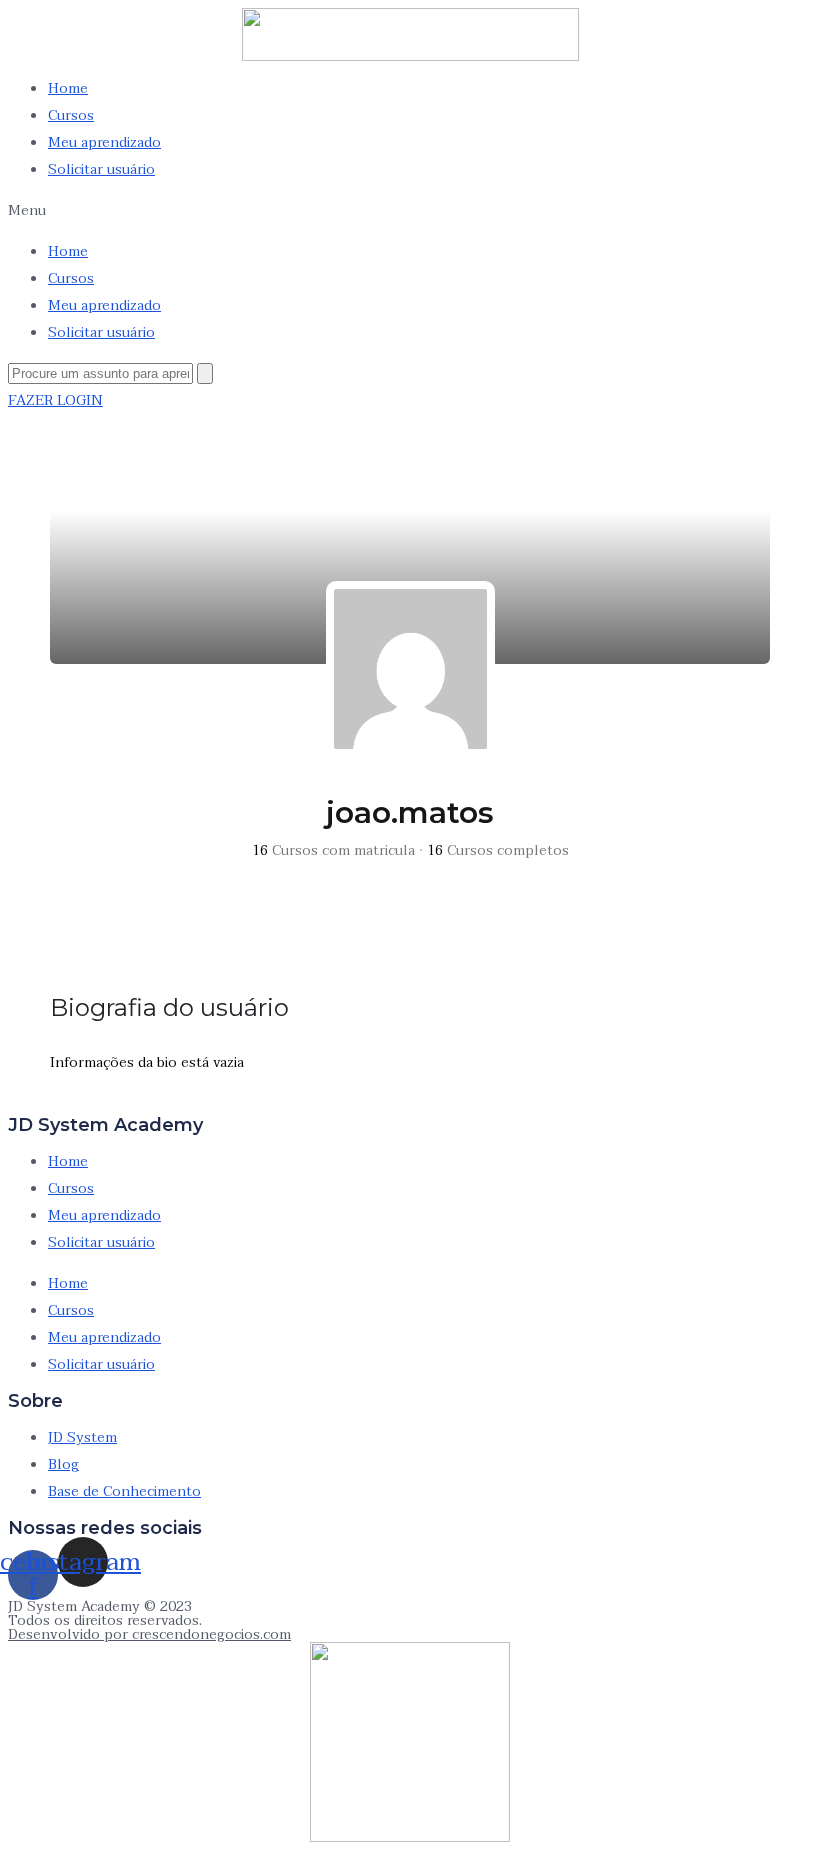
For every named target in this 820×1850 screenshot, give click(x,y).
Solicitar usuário (101, 169)
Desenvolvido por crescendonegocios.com (149, 1634)
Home (68, 88)
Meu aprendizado (104, 142)
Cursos (71, 115)
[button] (410, 210)
